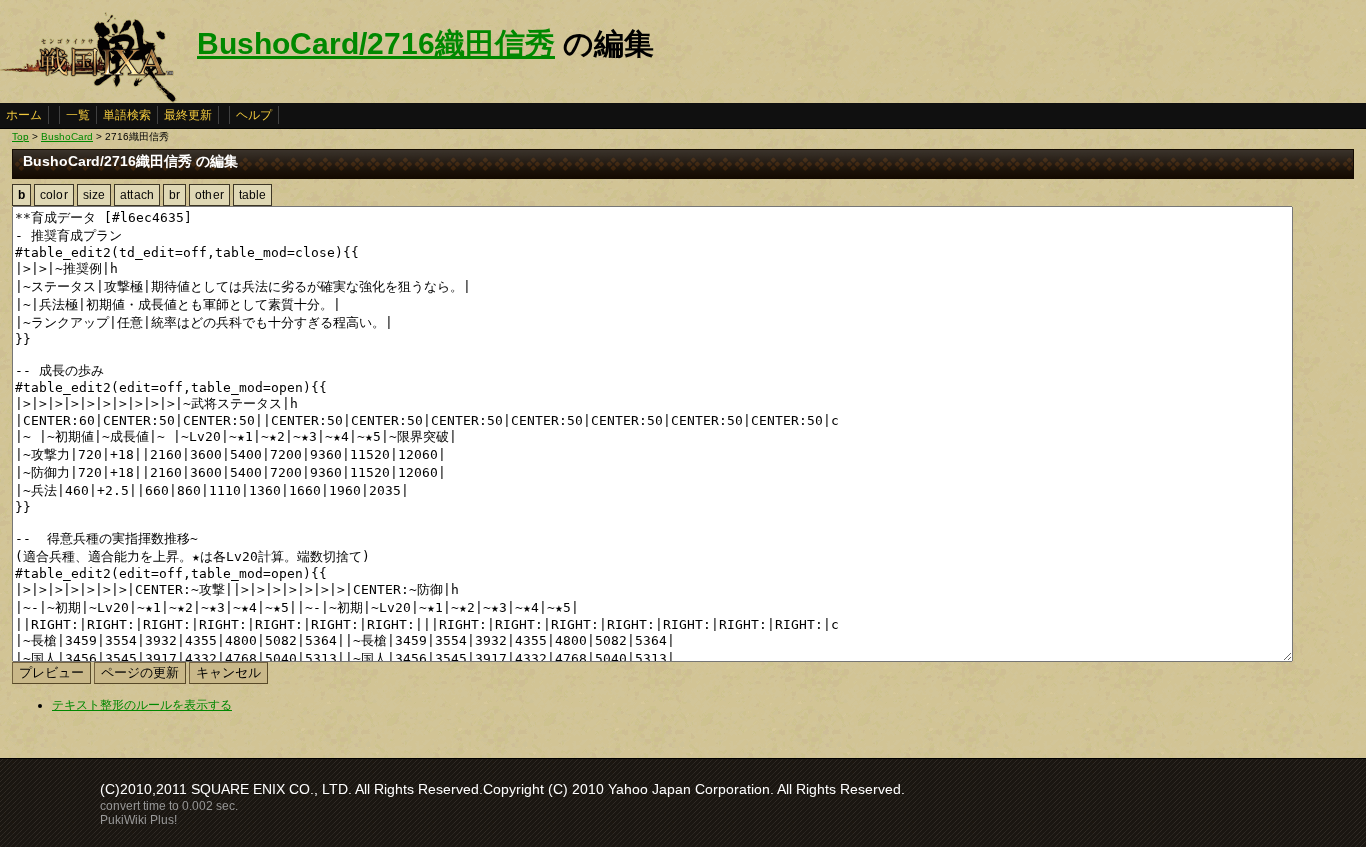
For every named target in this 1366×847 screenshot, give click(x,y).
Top (20, 136)
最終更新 (188, 115)
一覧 (78, 115)
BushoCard (67, 136)
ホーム (24, 115)
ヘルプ (254, 115)
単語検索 (127, 115)
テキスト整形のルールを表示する (142, 705)
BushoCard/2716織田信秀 (376, 43)
